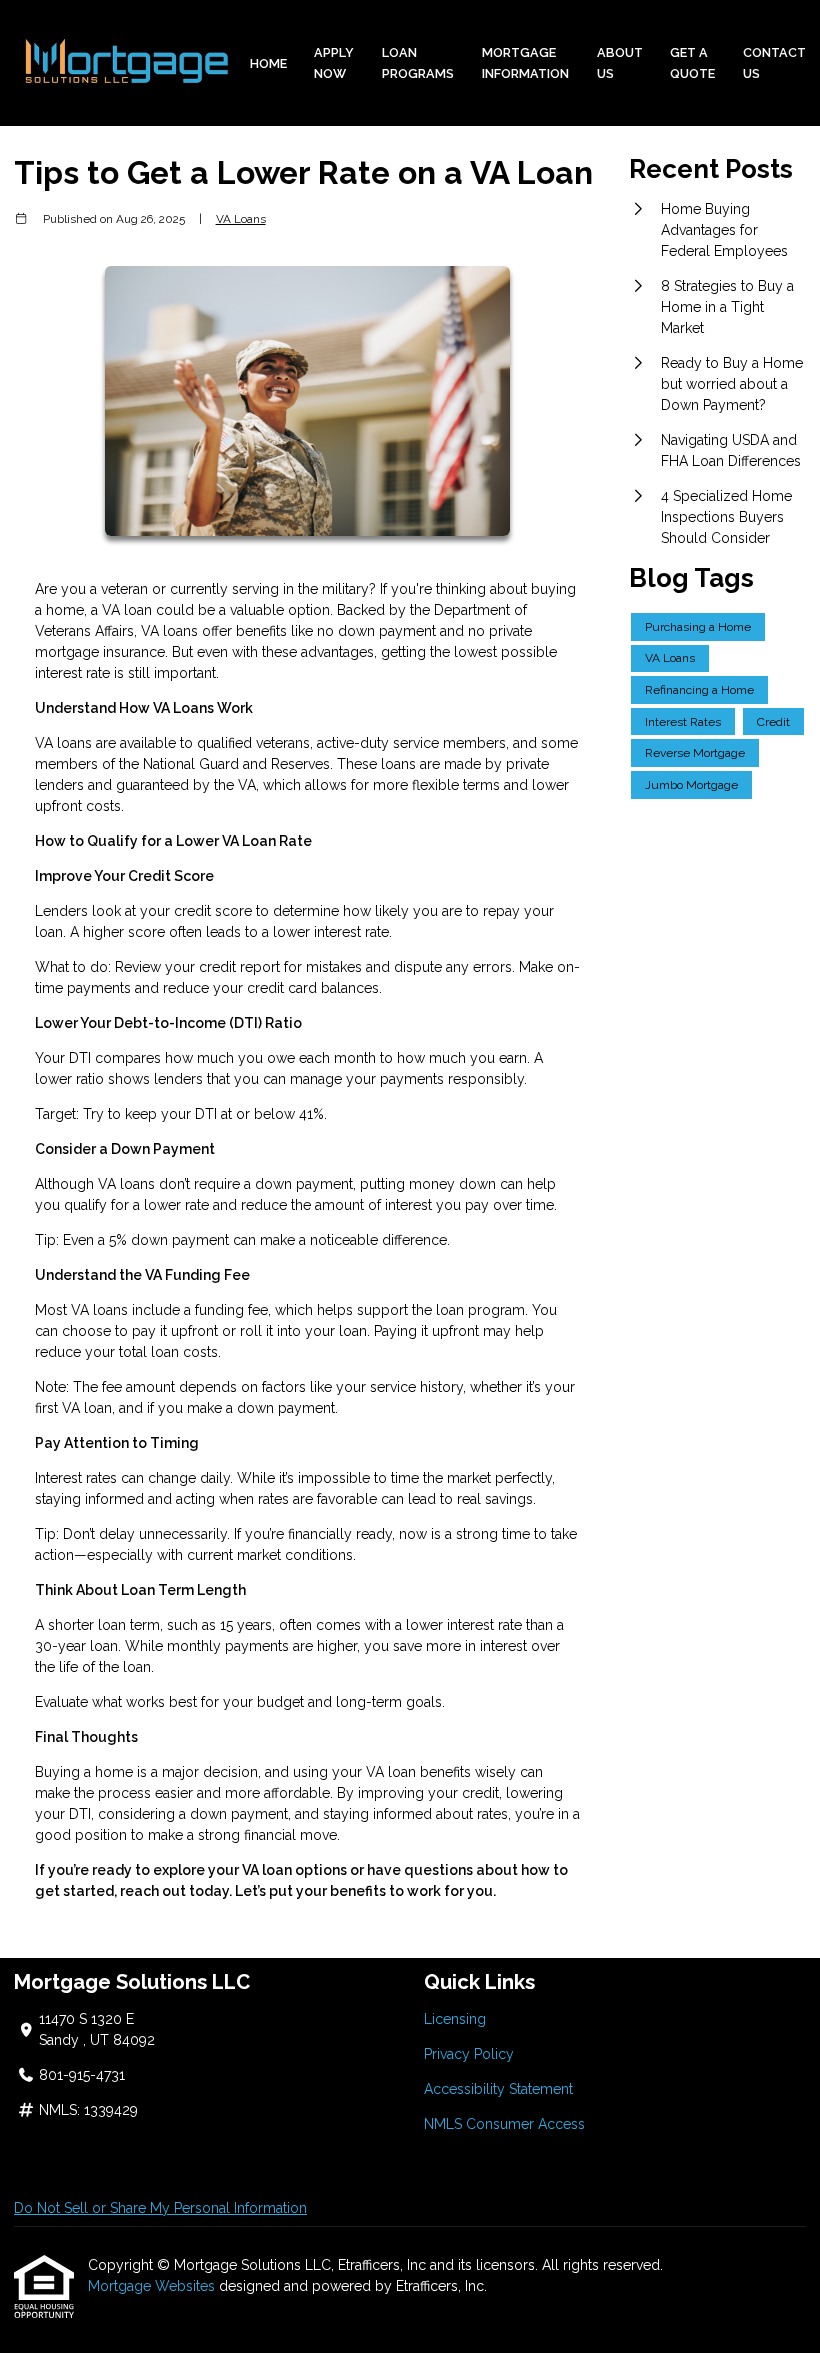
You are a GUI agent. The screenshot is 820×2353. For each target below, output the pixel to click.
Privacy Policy (469, 2054)
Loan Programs (418, 63)
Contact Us (774, 63)
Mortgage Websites (153, 2286)
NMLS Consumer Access (504, 2124)
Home (268, 63)
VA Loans (241, 219)
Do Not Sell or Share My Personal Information (160, 2208)
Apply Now (334, 63)
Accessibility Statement (498, 2089)
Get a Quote (692, 63)
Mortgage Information (525, 63)
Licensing (455, 2019)
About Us (620, 63)
